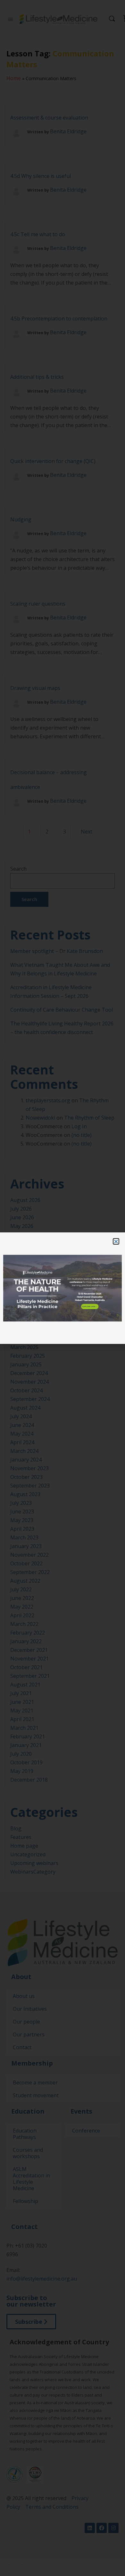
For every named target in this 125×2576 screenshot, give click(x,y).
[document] (63, 1288)
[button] (116, 1241)
